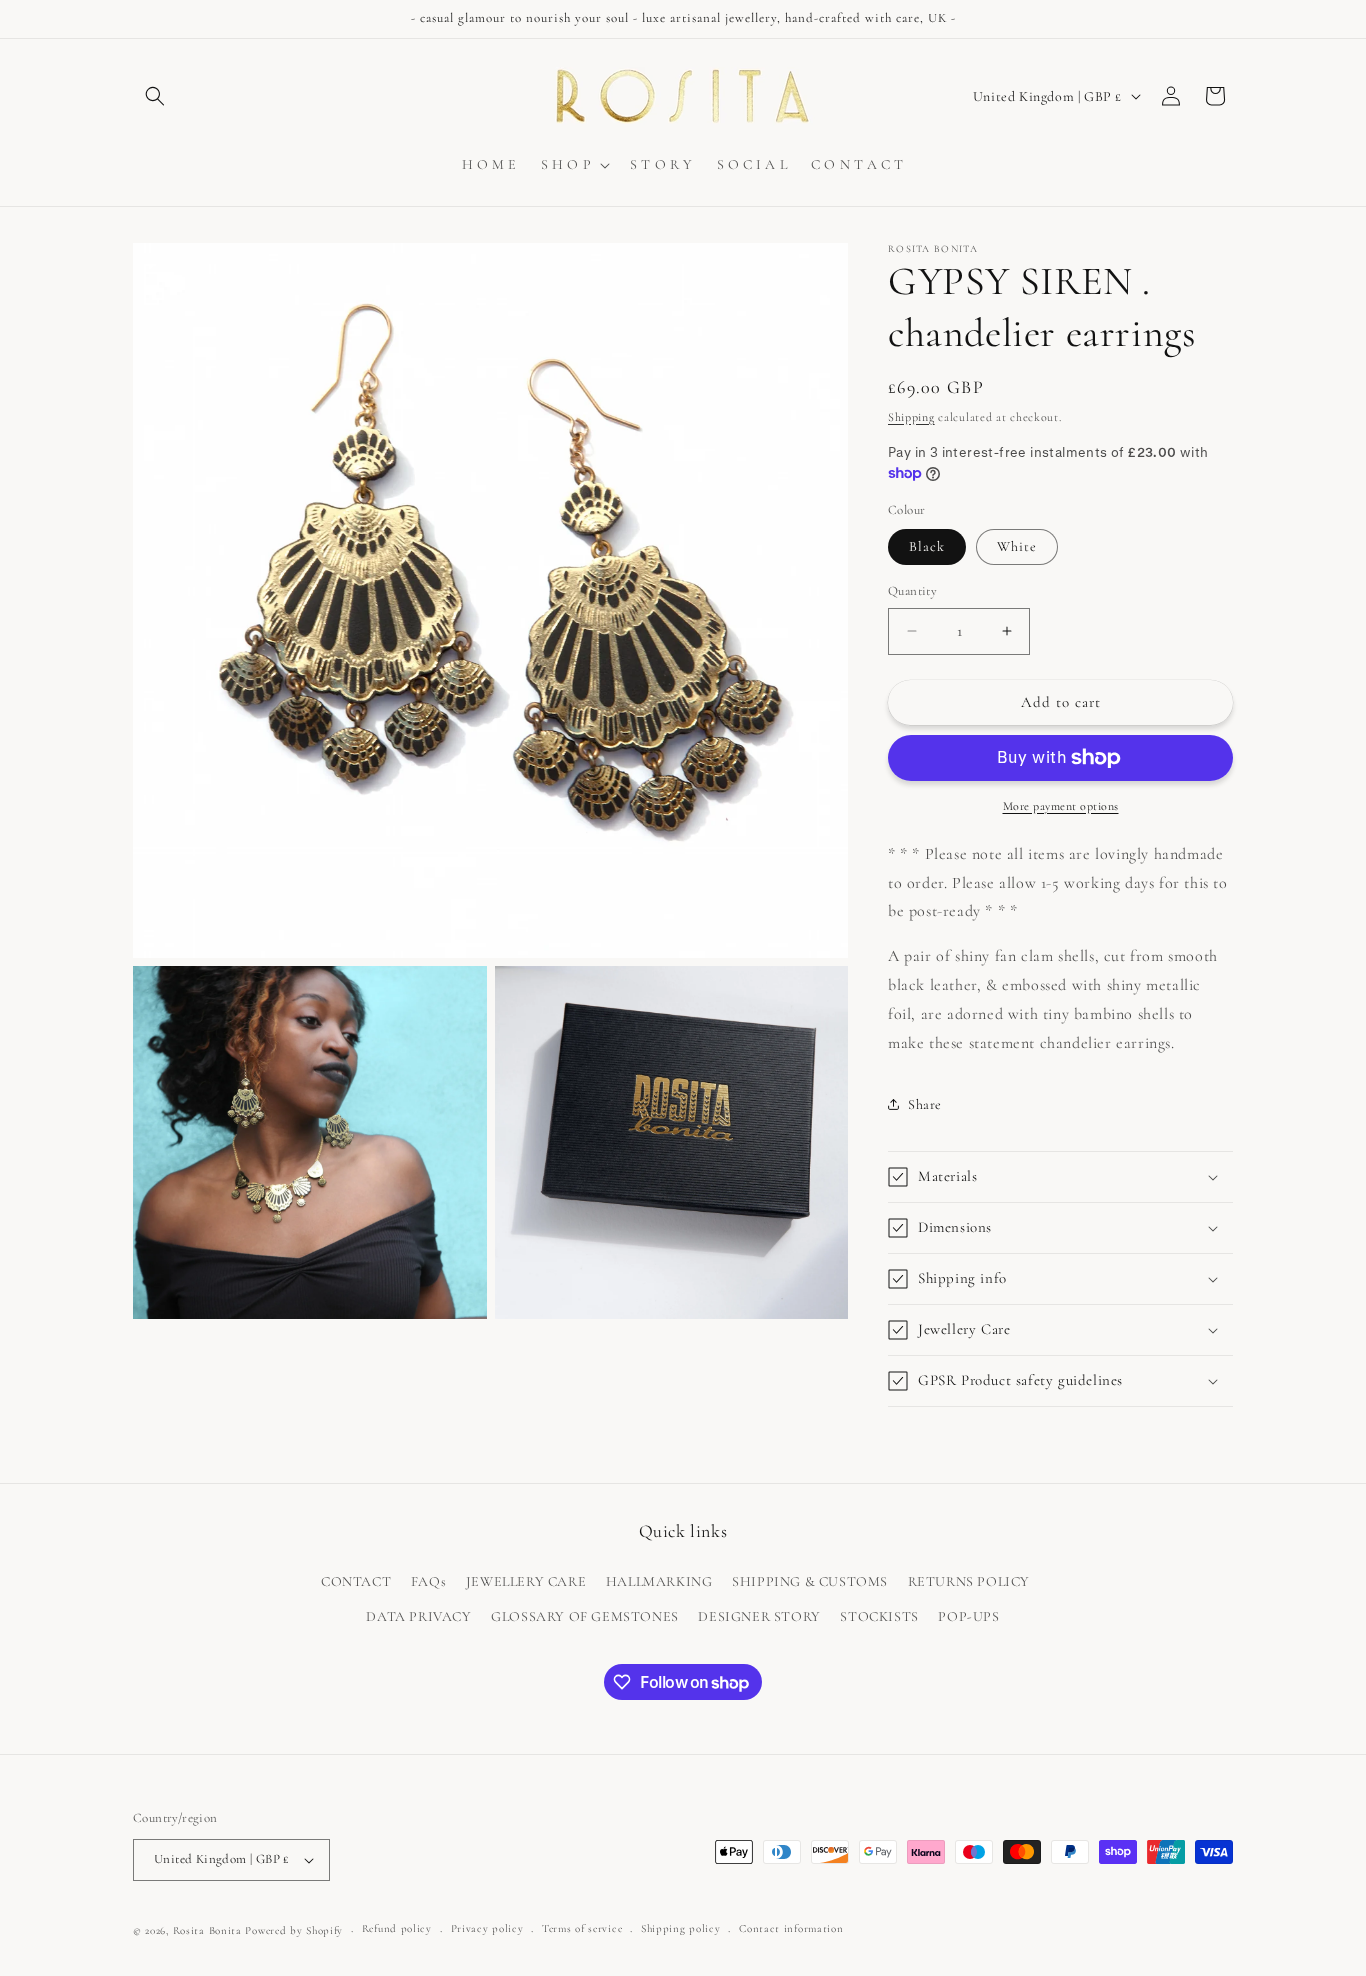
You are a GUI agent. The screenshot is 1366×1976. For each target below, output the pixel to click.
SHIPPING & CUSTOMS (810, 1581)
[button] (155, 96)
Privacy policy (487, 1928)
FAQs (428, 1581)
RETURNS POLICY (969, 1581)
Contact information (791, 1928)
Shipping (911, 417)
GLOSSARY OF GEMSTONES (585, 1616)
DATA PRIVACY (418, 1616)
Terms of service (582, 1928)
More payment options (1061, 806)
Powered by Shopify (294, 1930)
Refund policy (397, 1928)
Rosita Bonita (207, 1930)
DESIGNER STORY (759, 1616)
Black (927, 546)
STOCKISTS (879, 1616)
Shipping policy (681, 1928)
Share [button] (925, 1104)
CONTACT (356, 1581)
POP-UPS (968, 1616)
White (1017, 546)
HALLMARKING (659, 1581)
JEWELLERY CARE (526, 1581)
